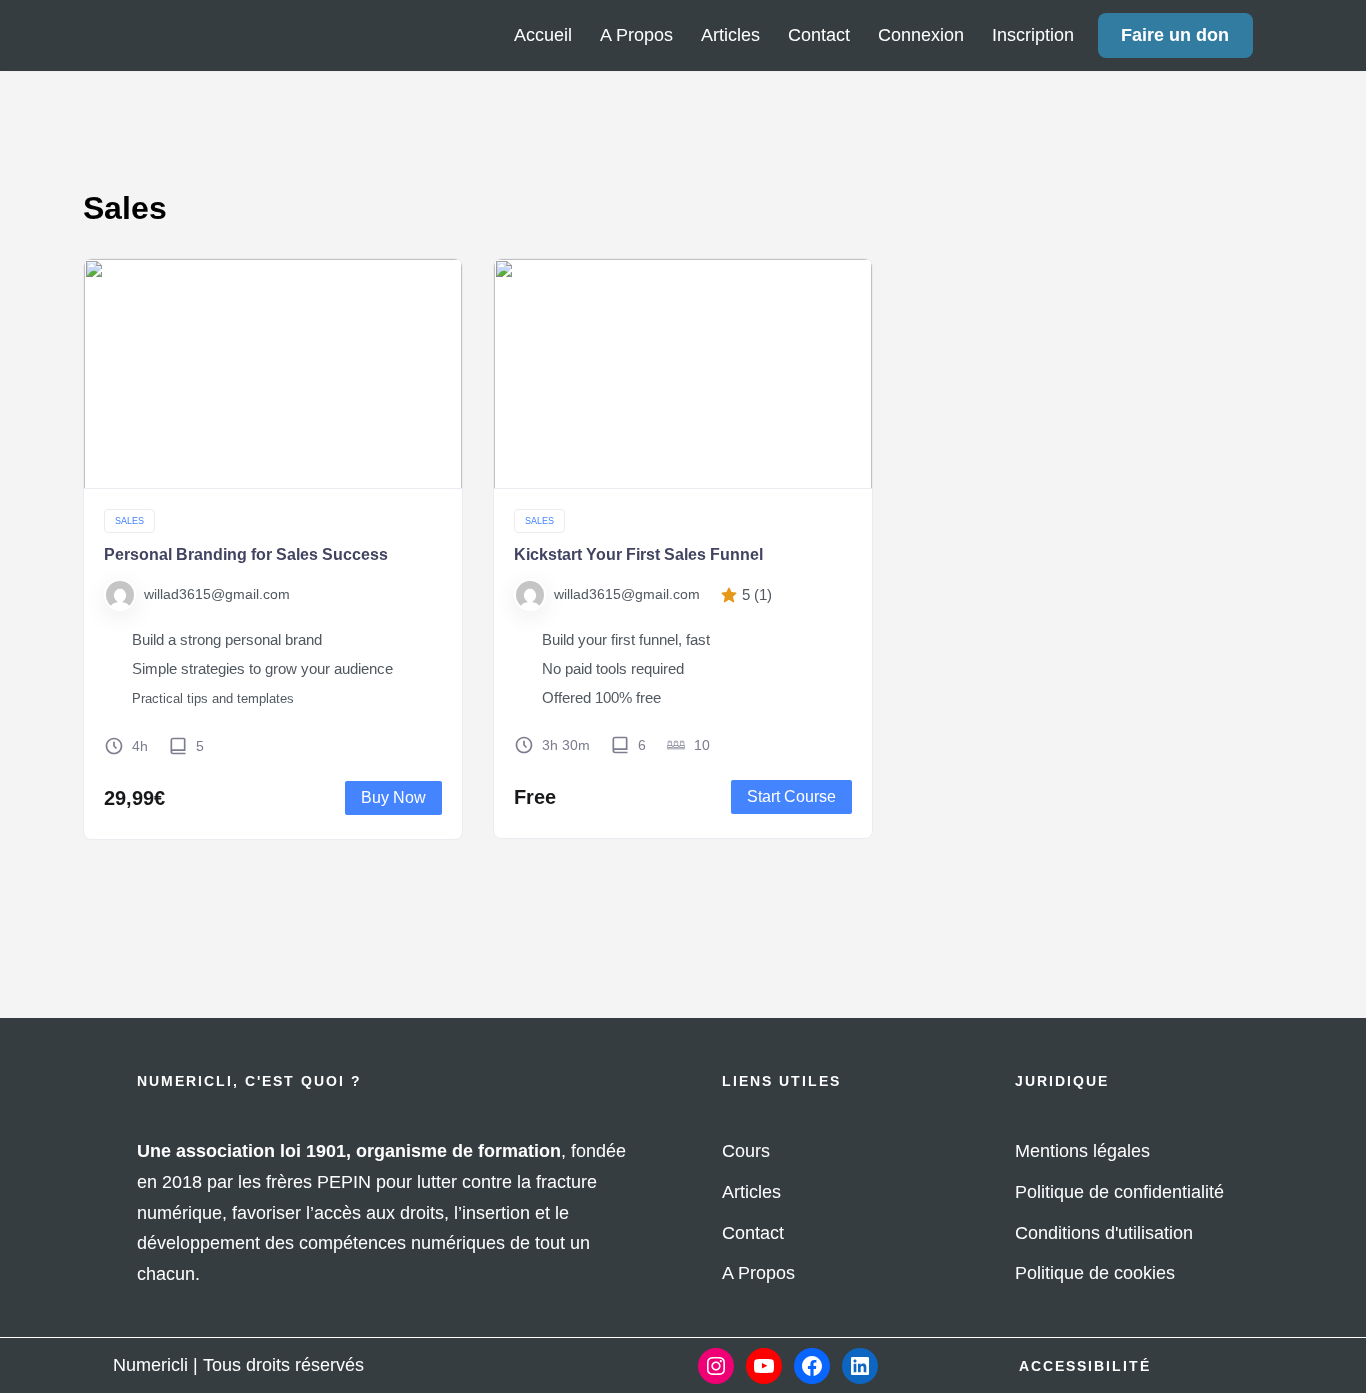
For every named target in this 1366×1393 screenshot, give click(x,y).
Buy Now (393, 797)
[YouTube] (764, 1366)
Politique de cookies (1095, 1273)
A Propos (636, 35)
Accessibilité (1085, 1366)
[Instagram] (716, 1366)
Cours (746, 1151)
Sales (129, 521)
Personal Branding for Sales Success (246, 554)
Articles (730, 35)
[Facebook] (812, 1366)
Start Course (791, 796)
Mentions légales (1082, 1151)
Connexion (921, 35)
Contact (819, 35)
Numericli (150, 1365)
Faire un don (1175, 35)
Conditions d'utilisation (1104, 1233)
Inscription (1033, 35)
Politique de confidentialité (1119, 1192)
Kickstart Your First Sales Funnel (638, 554)
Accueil (543, 35)
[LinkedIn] (860, 1366)
